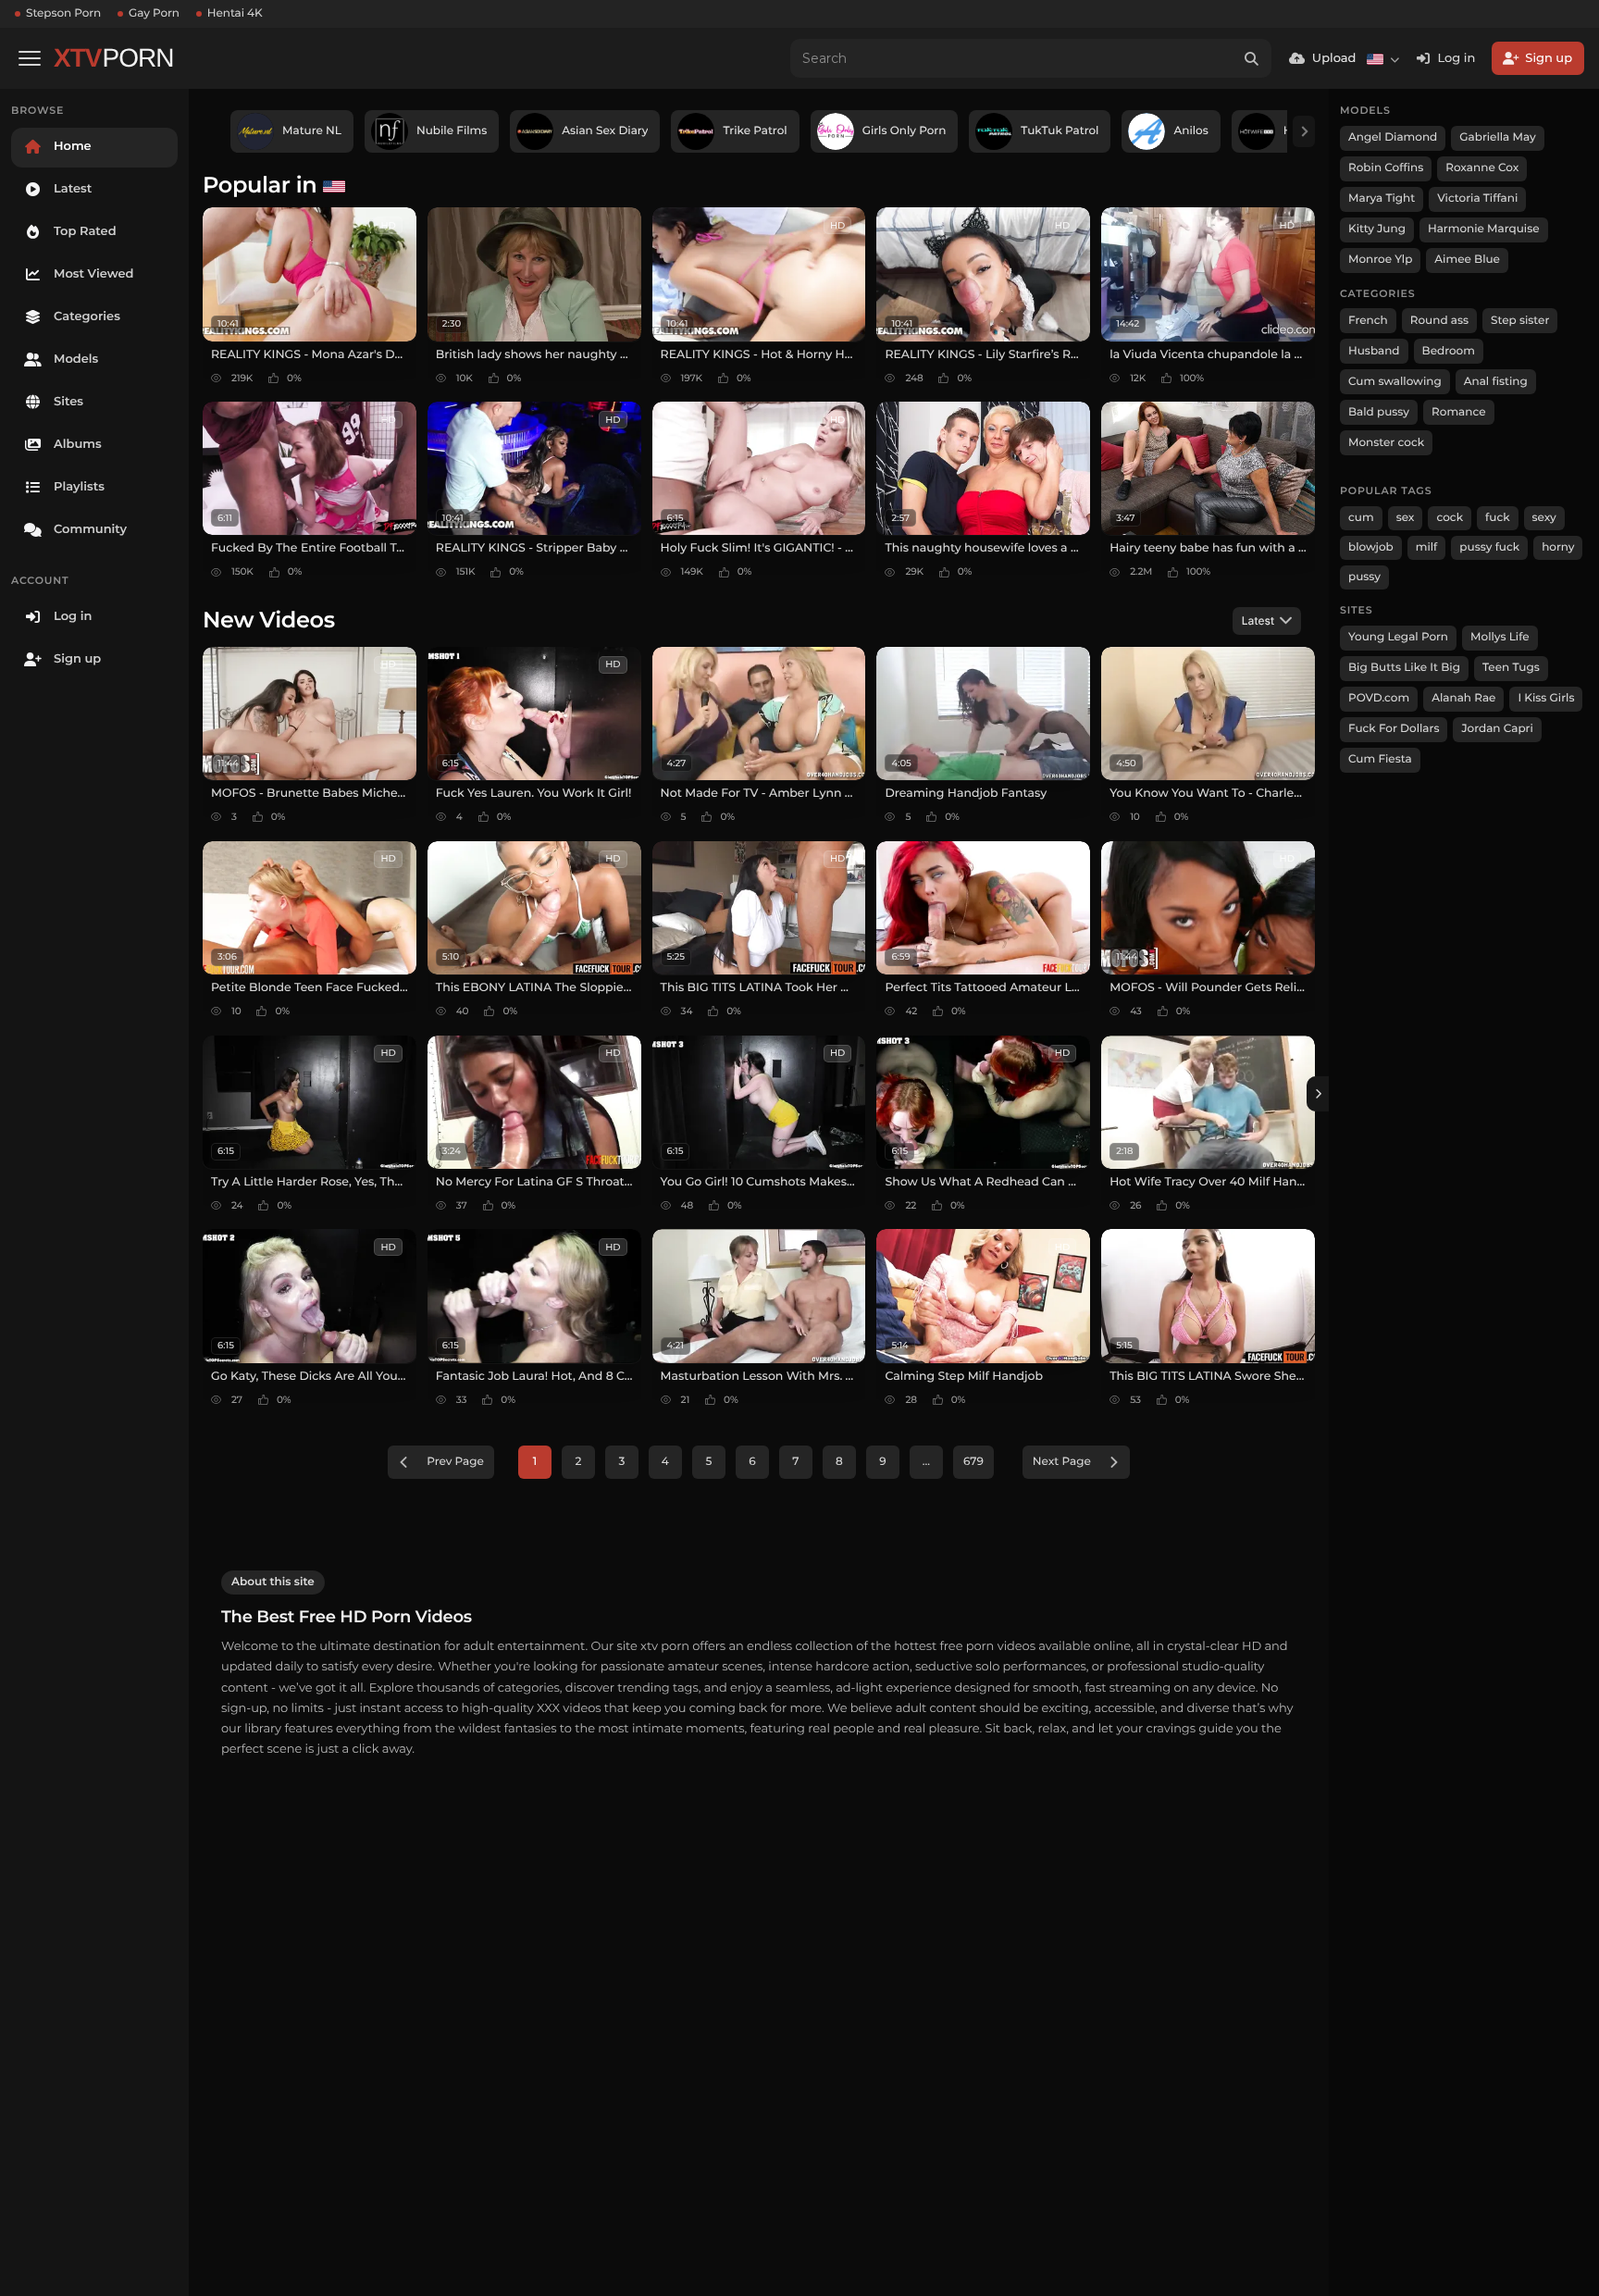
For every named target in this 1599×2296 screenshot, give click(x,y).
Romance (1458, 412)
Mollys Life (1500, 637)
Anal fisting (1496, 382)
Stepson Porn (63, 13)
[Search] (1252, 58)
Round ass (1439, 321)
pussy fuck (1489, 547)
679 (973, 1462)
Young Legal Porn (1398, 637)
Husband (1374, 351)
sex (1406, 518)
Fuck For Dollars (1394, 729)
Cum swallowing (1395, 382)
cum (1361, 518)
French (1368, 321)
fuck (1498, 518)
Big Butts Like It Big (1404, 668)
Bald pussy (1379, 412)
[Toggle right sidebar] (1318, 1094)
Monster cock (1386, 443)
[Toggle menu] (30, 58)
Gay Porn (154, 13)
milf (1427, 547)
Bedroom (1449, 351)
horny (1558, 547)
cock (1450, 518)
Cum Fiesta (1380, 759)
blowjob (1371, 547)
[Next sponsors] (1304, 131)
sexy (1544, 518)
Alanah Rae (1463, 698)
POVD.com (1379, 698)
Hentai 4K (235, 13)
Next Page (1062, 1462)
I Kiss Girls (1546, 698)
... (926, 1462)
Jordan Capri (1497, 729)
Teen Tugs (1511, 668)
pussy (1364, 577)
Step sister (1520, 321)
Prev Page (455, 1462)
